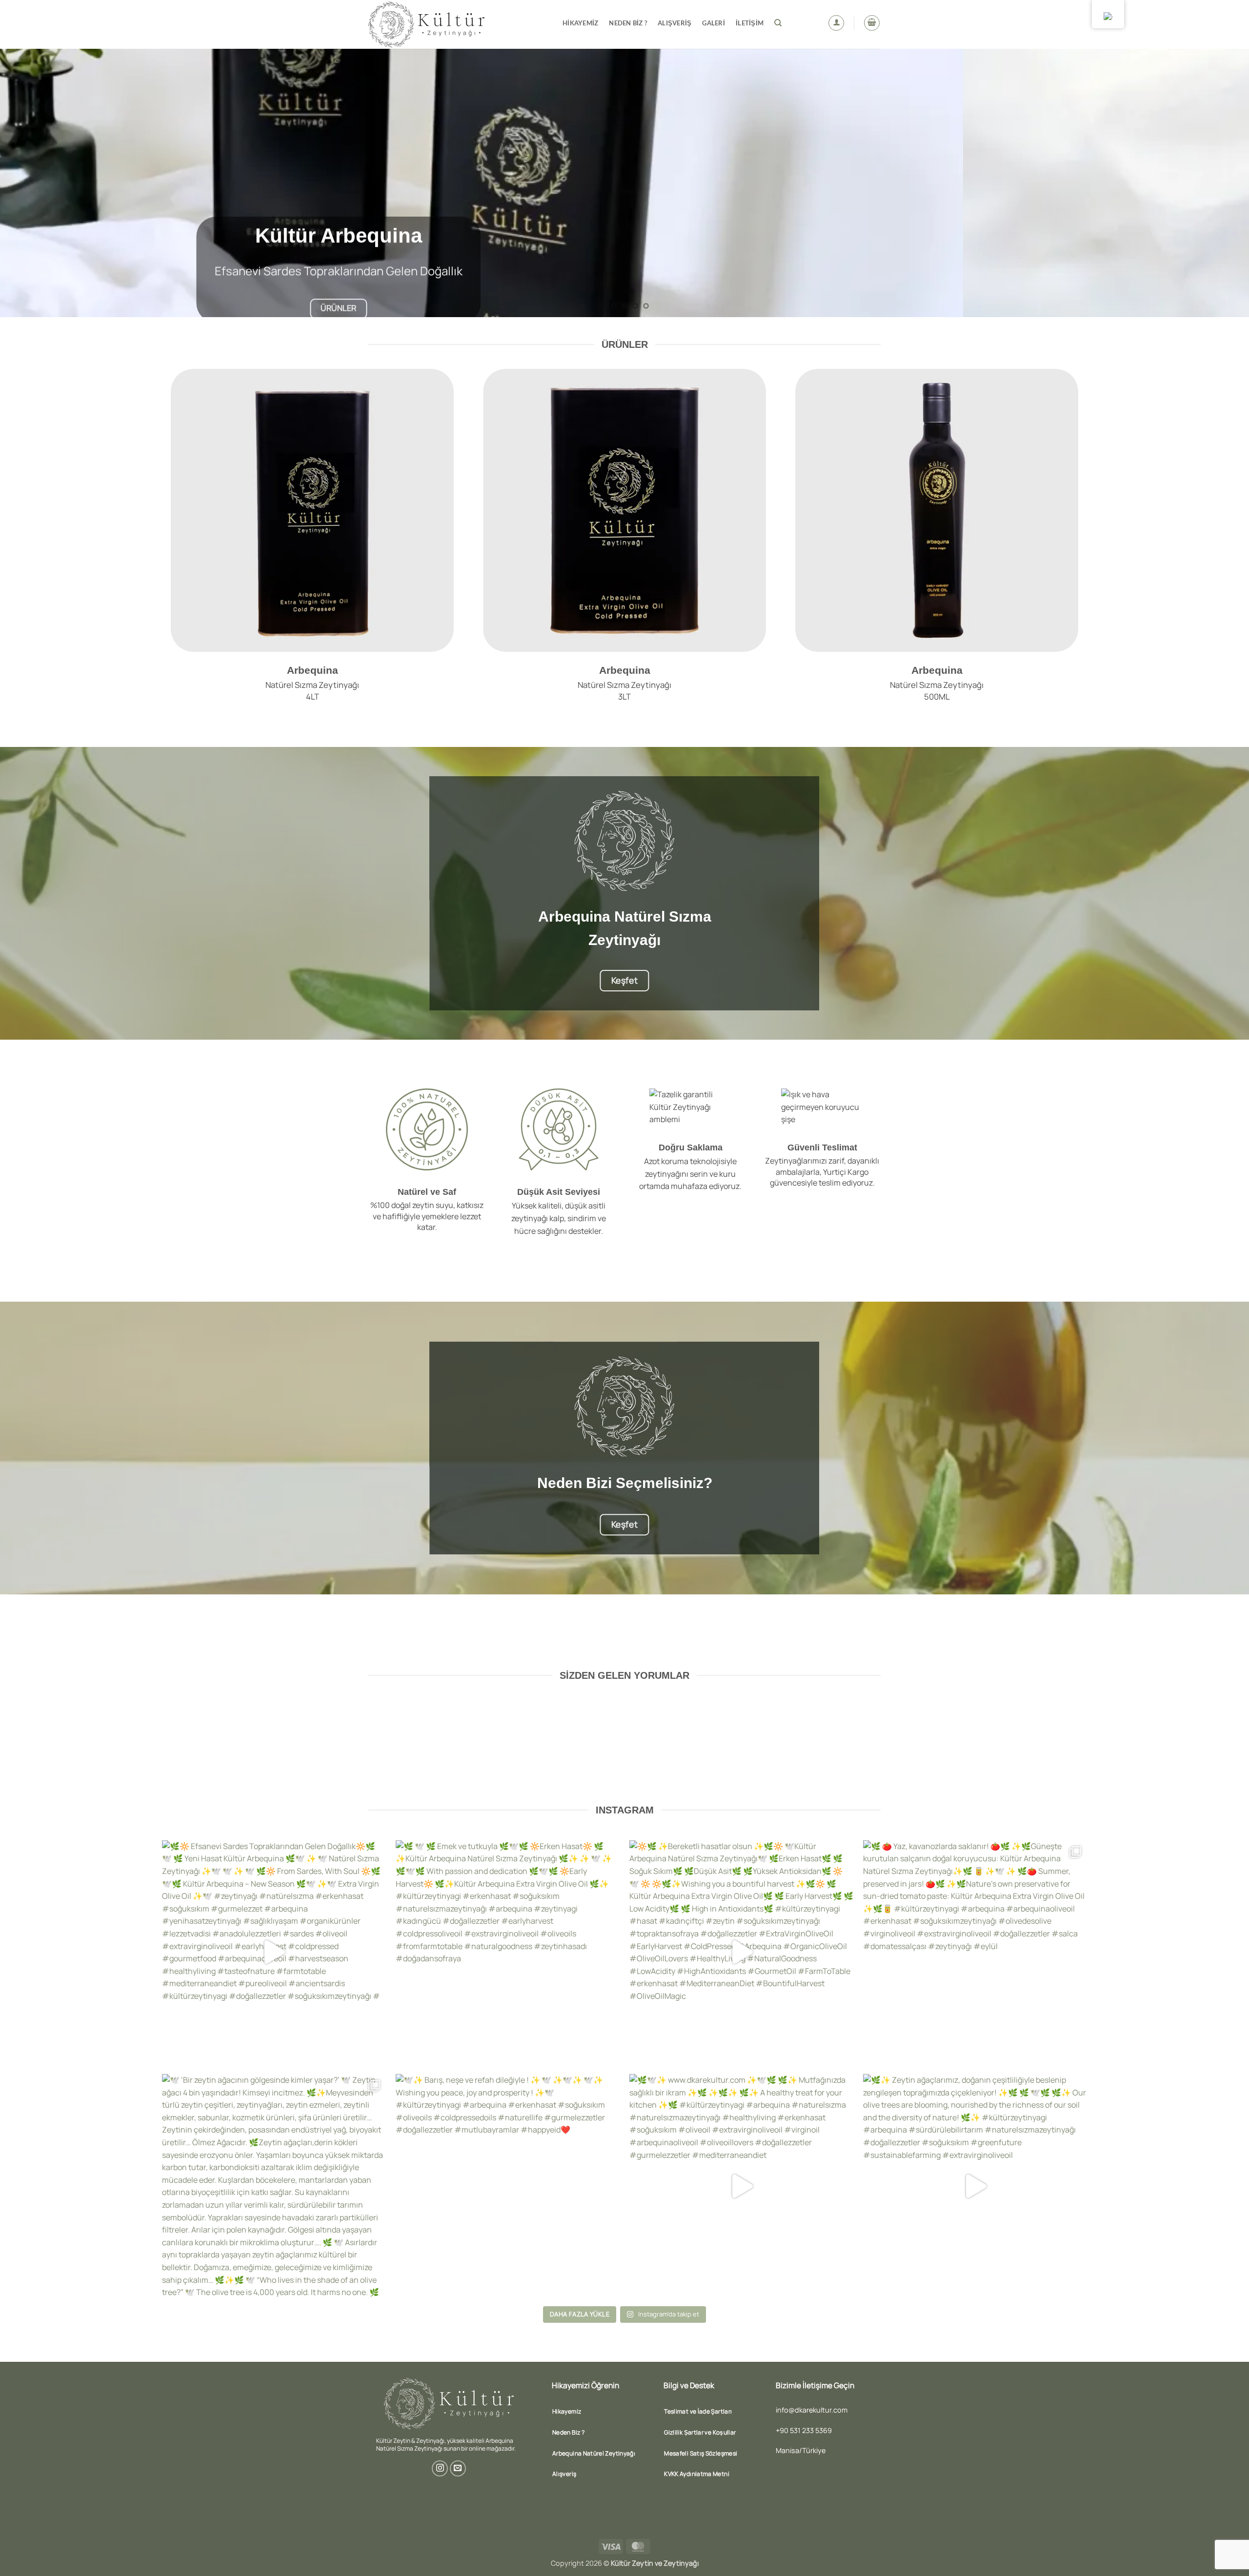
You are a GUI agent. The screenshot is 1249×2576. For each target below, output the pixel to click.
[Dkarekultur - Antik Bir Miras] (458, 24)
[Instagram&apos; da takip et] (440, 2468)
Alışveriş (675, 23)
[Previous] (37, 183)
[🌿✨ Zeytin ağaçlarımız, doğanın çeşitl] (975, 2186)
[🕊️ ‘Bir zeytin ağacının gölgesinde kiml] (274, 2186)
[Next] (1212, 183)
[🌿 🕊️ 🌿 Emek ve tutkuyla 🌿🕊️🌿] (508, 1952)
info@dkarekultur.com (812, 2410)
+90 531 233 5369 (804, 2430)
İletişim (750, 23)
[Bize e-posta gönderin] (458, 2468)
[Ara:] (778, 23)
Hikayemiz (580, 23)
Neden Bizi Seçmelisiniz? (625, 1483)
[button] (836, 23)
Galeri (714, 23)
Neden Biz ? (628, 23)
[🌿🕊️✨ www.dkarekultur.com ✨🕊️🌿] (741, 2186)
